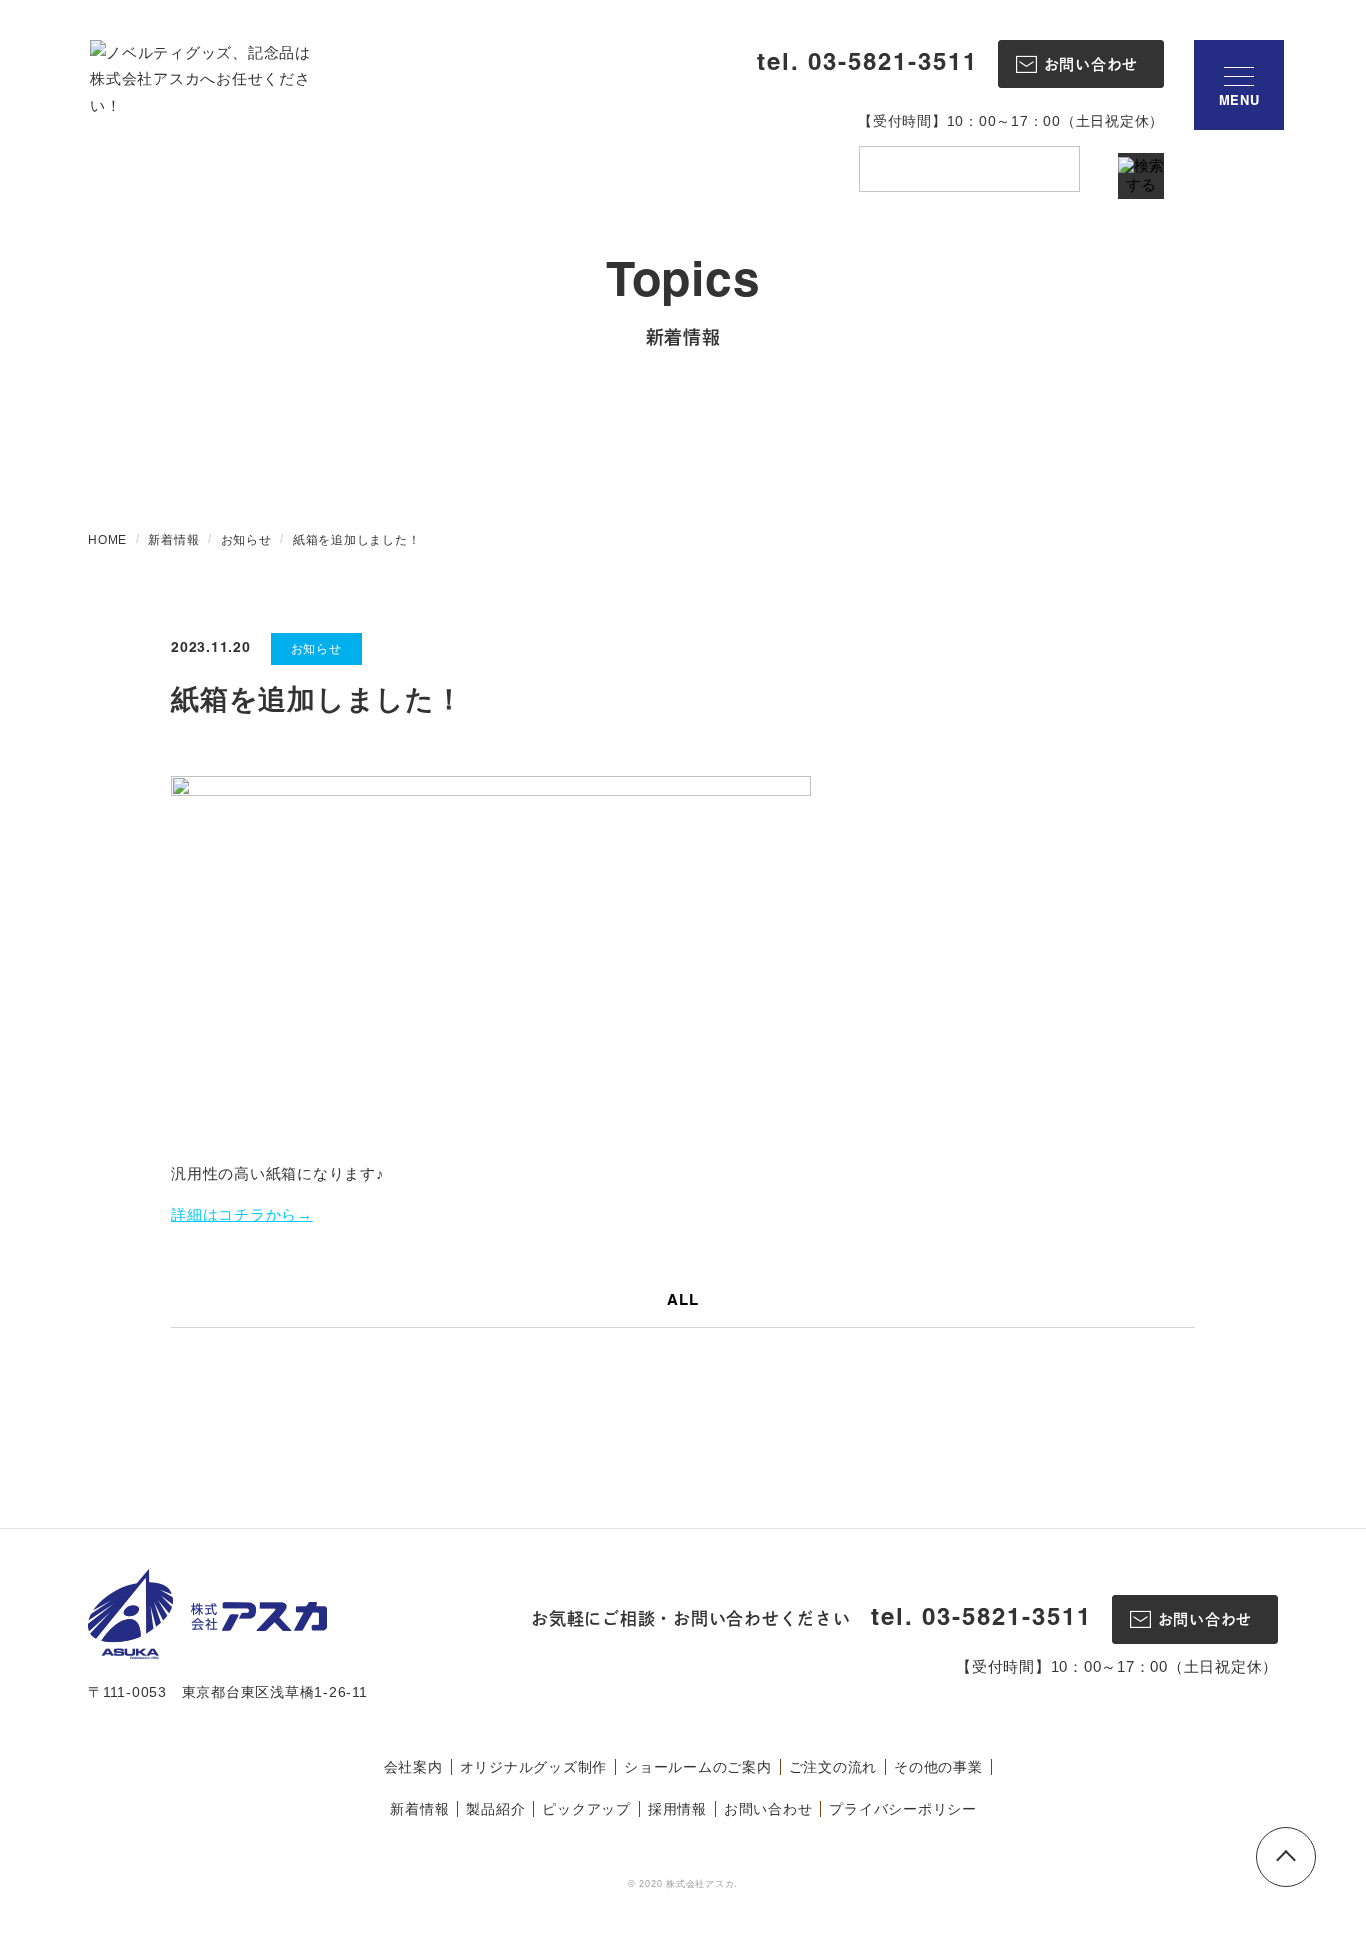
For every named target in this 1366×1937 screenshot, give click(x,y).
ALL (682, 1301)
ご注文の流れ (833, 1767)
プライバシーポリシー (903, 1809)
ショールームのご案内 (698, 1767)
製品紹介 (495, 1809)
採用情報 (677, 1809)
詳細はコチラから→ (242, 1214)
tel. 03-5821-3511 (867, 64)
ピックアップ (586, 1809)
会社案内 (413, 1767)
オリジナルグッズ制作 (534, 1767)
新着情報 (419, 1809)
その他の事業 (938, 1767)
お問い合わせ (768, 1809)
